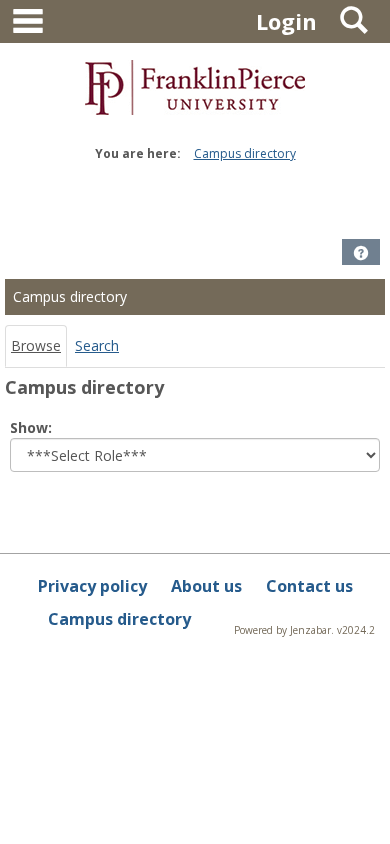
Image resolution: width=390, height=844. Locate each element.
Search (97, 345)
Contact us (309, 586)
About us (206, 586)
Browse (36, 345)
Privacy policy (92, 586)
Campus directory (245, 153)
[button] (361, 253)
